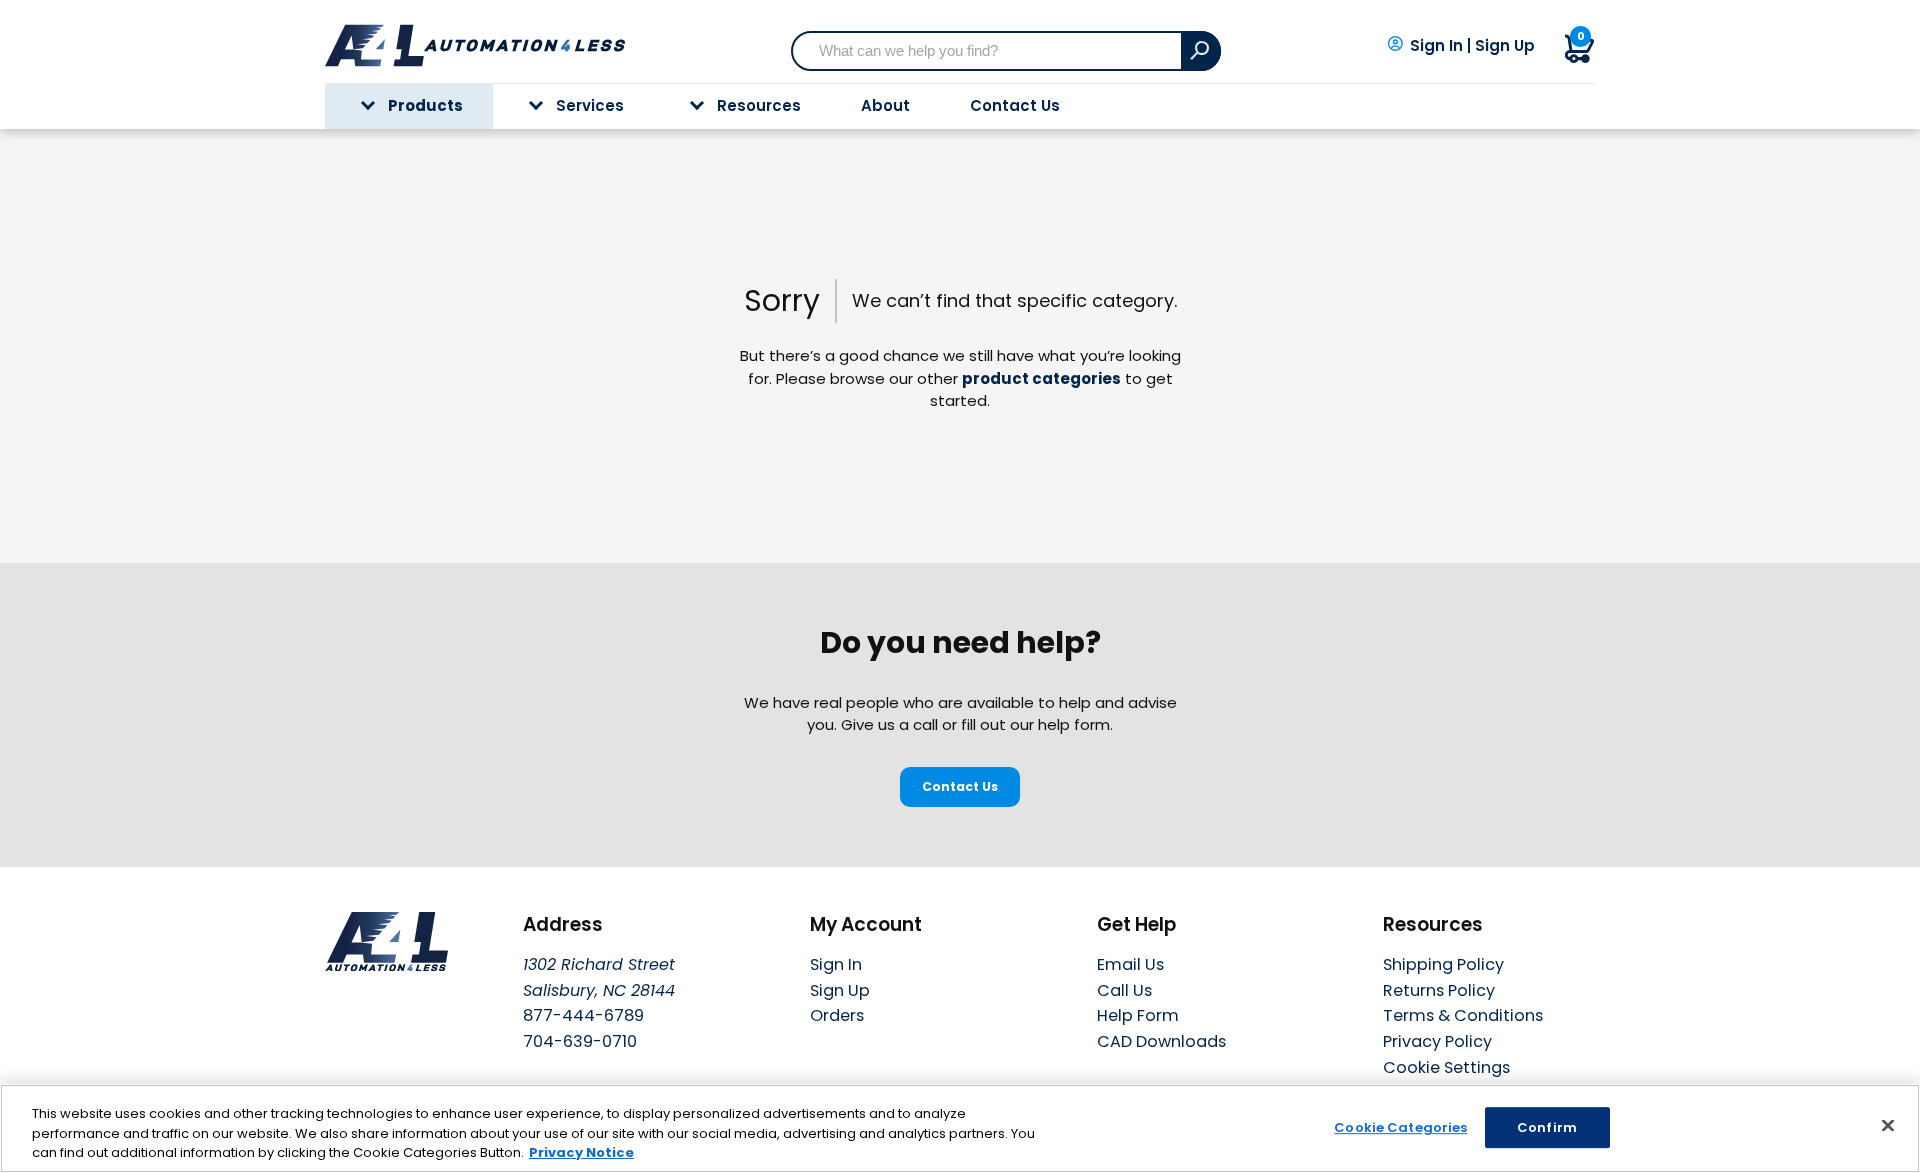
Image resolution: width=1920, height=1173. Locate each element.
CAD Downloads (1161, 1041)
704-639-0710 (580, 1041)
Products (425, 105)
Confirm (1547, 1127)
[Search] (1201, 51)
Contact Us (1015, 105)
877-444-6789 (583, 1015)
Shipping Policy (1443, 964)
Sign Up (1505, 46)
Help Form (1138, 1015)
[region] (960, 1128)
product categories (1041, 378)
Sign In (1436, 46)
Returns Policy (1439, 990)
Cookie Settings (1446, 1068)
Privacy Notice (581, 1152)
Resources (759, 105)
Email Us (1130, 964)
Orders (837, 1015)
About (885, 105)
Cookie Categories (1400, 1127)
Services (590, 105)
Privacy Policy (1437, 1041)
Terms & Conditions (1463, 1015)
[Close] (1888, 1125)
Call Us (1124, 990)
